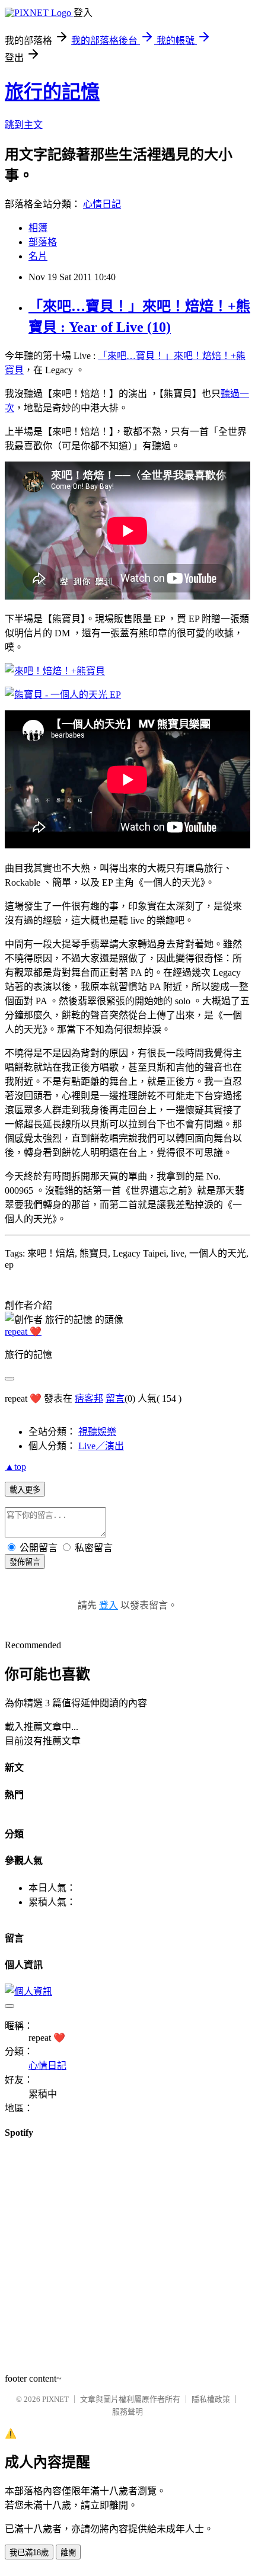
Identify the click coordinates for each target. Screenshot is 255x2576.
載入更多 (25, 1490)
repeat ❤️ (23, 1332)
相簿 (38, 228)
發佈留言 (25, 1562)
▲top (15, 1467)
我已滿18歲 (29, 2553)
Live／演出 (101, 1446)
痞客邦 (89, 1398)
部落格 (43, 242)
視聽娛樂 (97, 1432)
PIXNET (55, 2399)
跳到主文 (24, 125)
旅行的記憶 (52, 92)
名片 (38, 256)
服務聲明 (128, 2412)
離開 (68, 2553)
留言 (115, 1398)
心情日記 (102, 204)
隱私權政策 (211, 2399)
